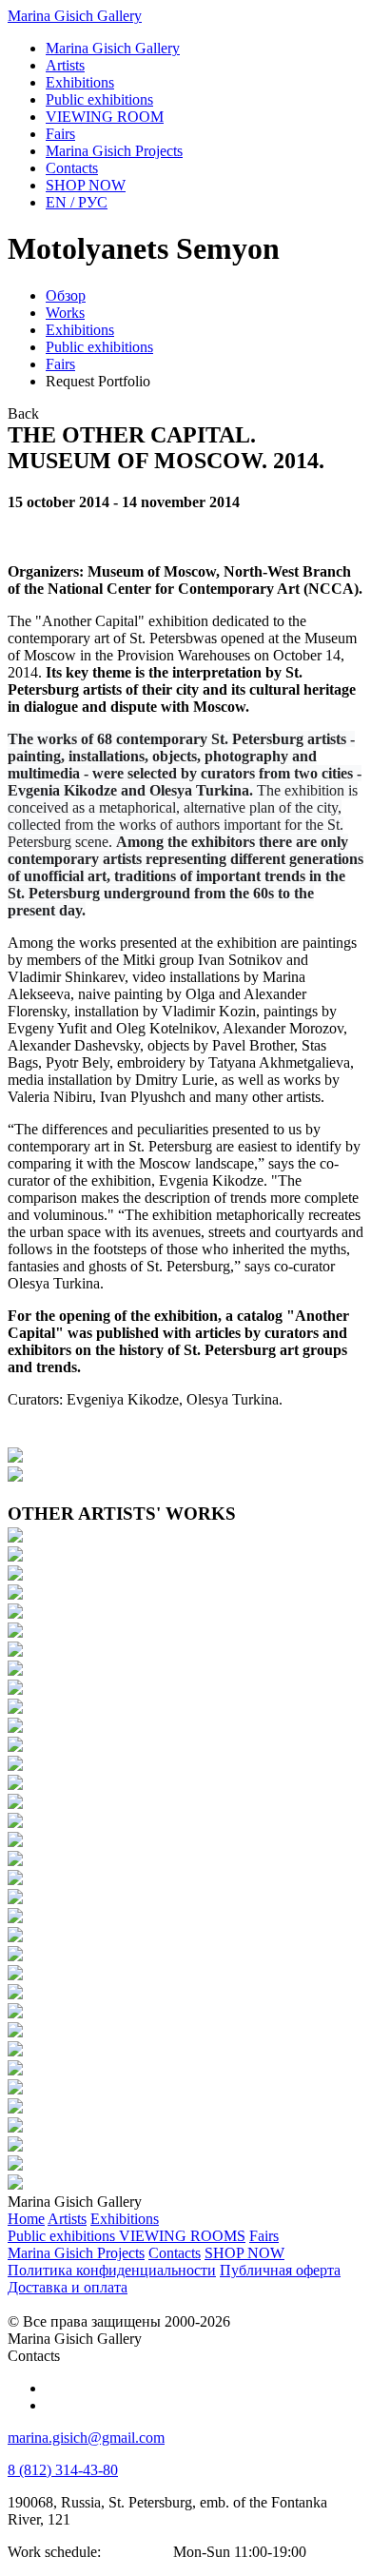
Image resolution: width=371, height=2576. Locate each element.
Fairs (60, 364)
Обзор (66, 295)
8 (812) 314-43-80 (63, 2470)
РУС (77, 202)
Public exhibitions (99, 347)
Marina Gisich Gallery (75, 16)
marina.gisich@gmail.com (86, 2438)
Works (65, 313)
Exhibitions (80, 330)
